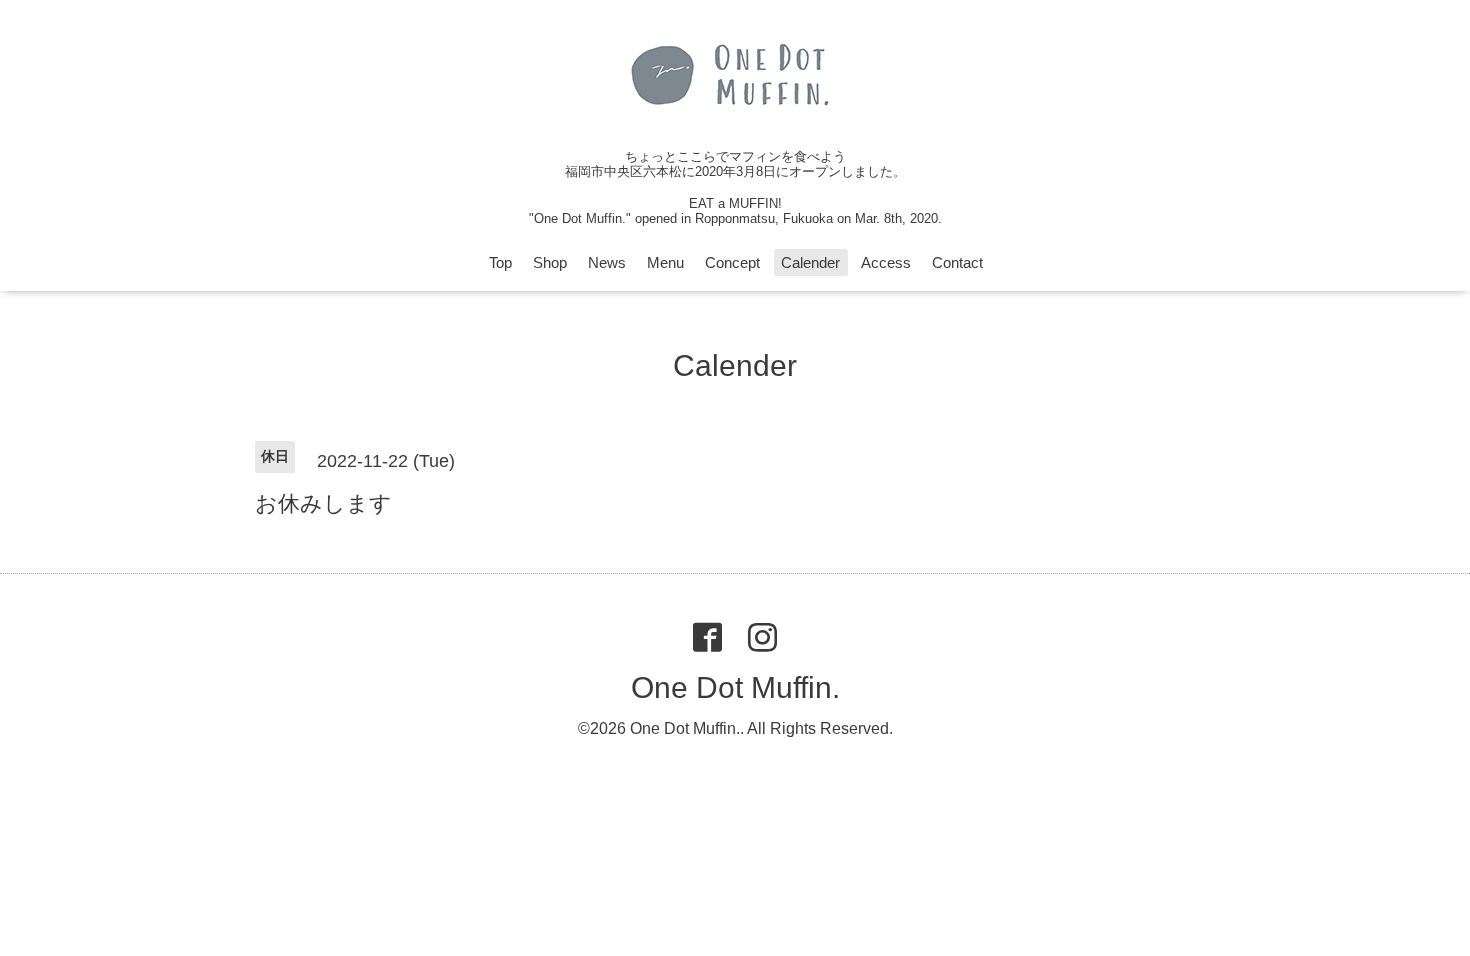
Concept (732, 262)
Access (886, 262)
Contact (957, 262)
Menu (665, 262)
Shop (550, 262)
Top (500, 262)
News (607, 262)
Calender (810, 262)
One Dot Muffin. (735, 687)
